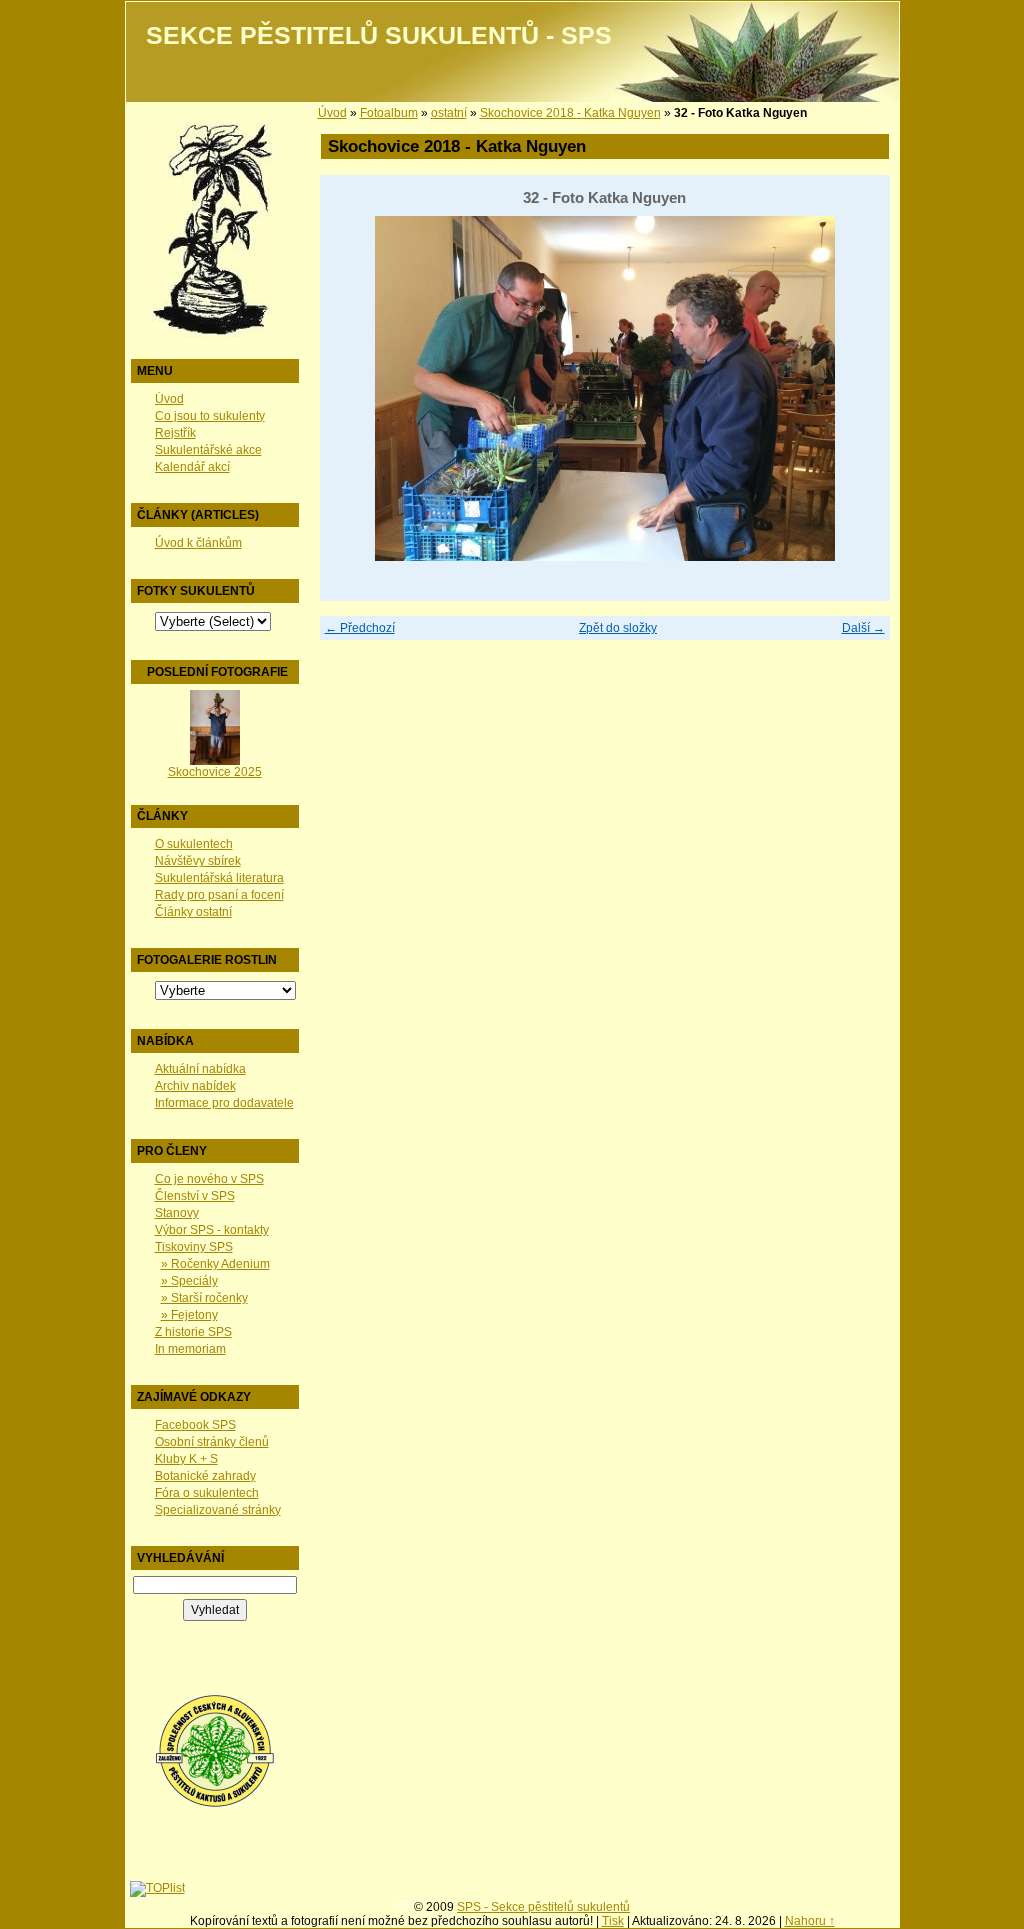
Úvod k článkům (198, 543)
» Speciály (189, 1281)
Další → (863, 628)
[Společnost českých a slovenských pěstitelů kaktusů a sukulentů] (215, 1804)
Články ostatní (193, 912)
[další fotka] (857, 388)
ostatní (449, 113)
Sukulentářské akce (208, 450)
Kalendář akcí (192, 467)
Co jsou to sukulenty (210, 416)
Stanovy (177, 1213)
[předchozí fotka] (352, 388)
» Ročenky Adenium (215, 1264)
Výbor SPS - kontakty (212, 1230)
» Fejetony (189, 1315)
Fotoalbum (389, 113)
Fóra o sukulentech (207, 1493)
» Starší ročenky (204, 1298)
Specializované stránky (218, 1510)
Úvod (169, 399)
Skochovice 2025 (215, 772)
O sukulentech (194, 844)
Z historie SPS (193, 1332)
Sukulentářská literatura (219, 878)
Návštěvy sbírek (198, 861)
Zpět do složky (618, 628)
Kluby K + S (186, 1459)
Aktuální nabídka (200, 1069)
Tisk (613, 1921)
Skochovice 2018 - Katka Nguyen (570, 113)
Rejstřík (175, 433)
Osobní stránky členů (212, 1442)
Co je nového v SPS (209, 1179)
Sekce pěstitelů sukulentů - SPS (379, 35)
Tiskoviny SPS (194, 1247)
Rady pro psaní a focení (219, 895)
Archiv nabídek (195, 1086)
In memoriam (190, 1349)
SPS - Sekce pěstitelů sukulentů (543, 1907)
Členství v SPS (195, 1196)
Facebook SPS (195, 1425)
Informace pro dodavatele (224, 1103)
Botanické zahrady (205, 1476)
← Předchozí (360, 628)
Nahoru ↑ (810, 1921)
